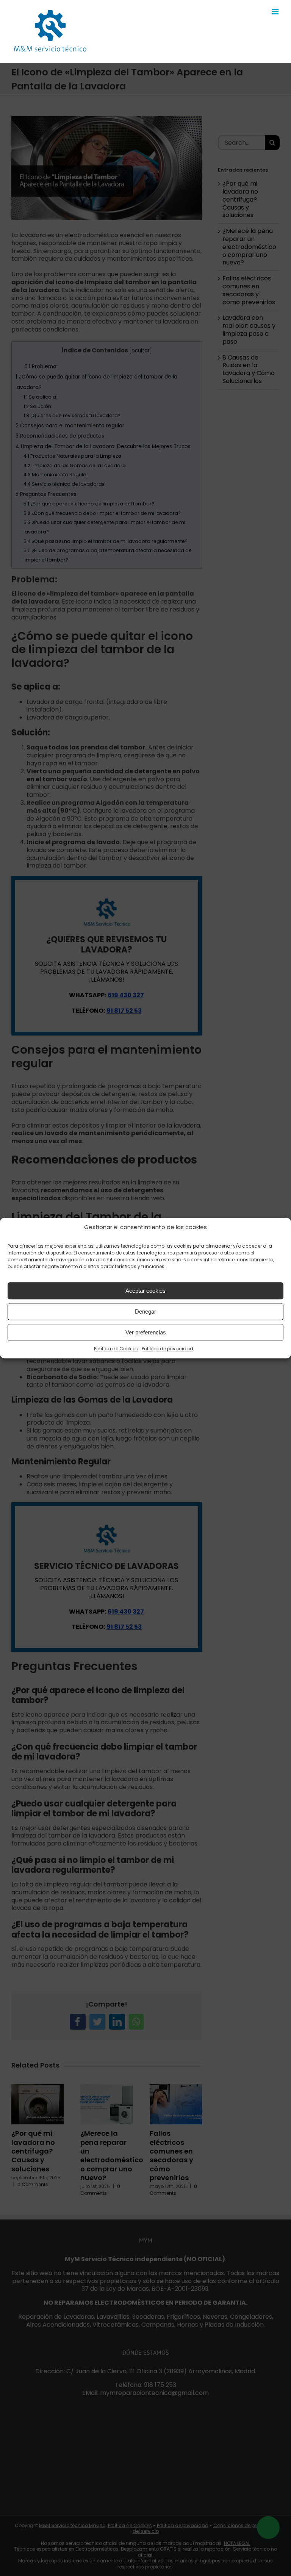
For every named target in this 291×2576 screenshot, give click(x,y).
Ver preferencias (146, 1332)
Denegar (145, 1311)
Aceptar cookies (145, 1291)
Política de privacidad (167, 1349)
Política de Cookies (116, 1349)
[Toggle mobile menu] (276, 12)
